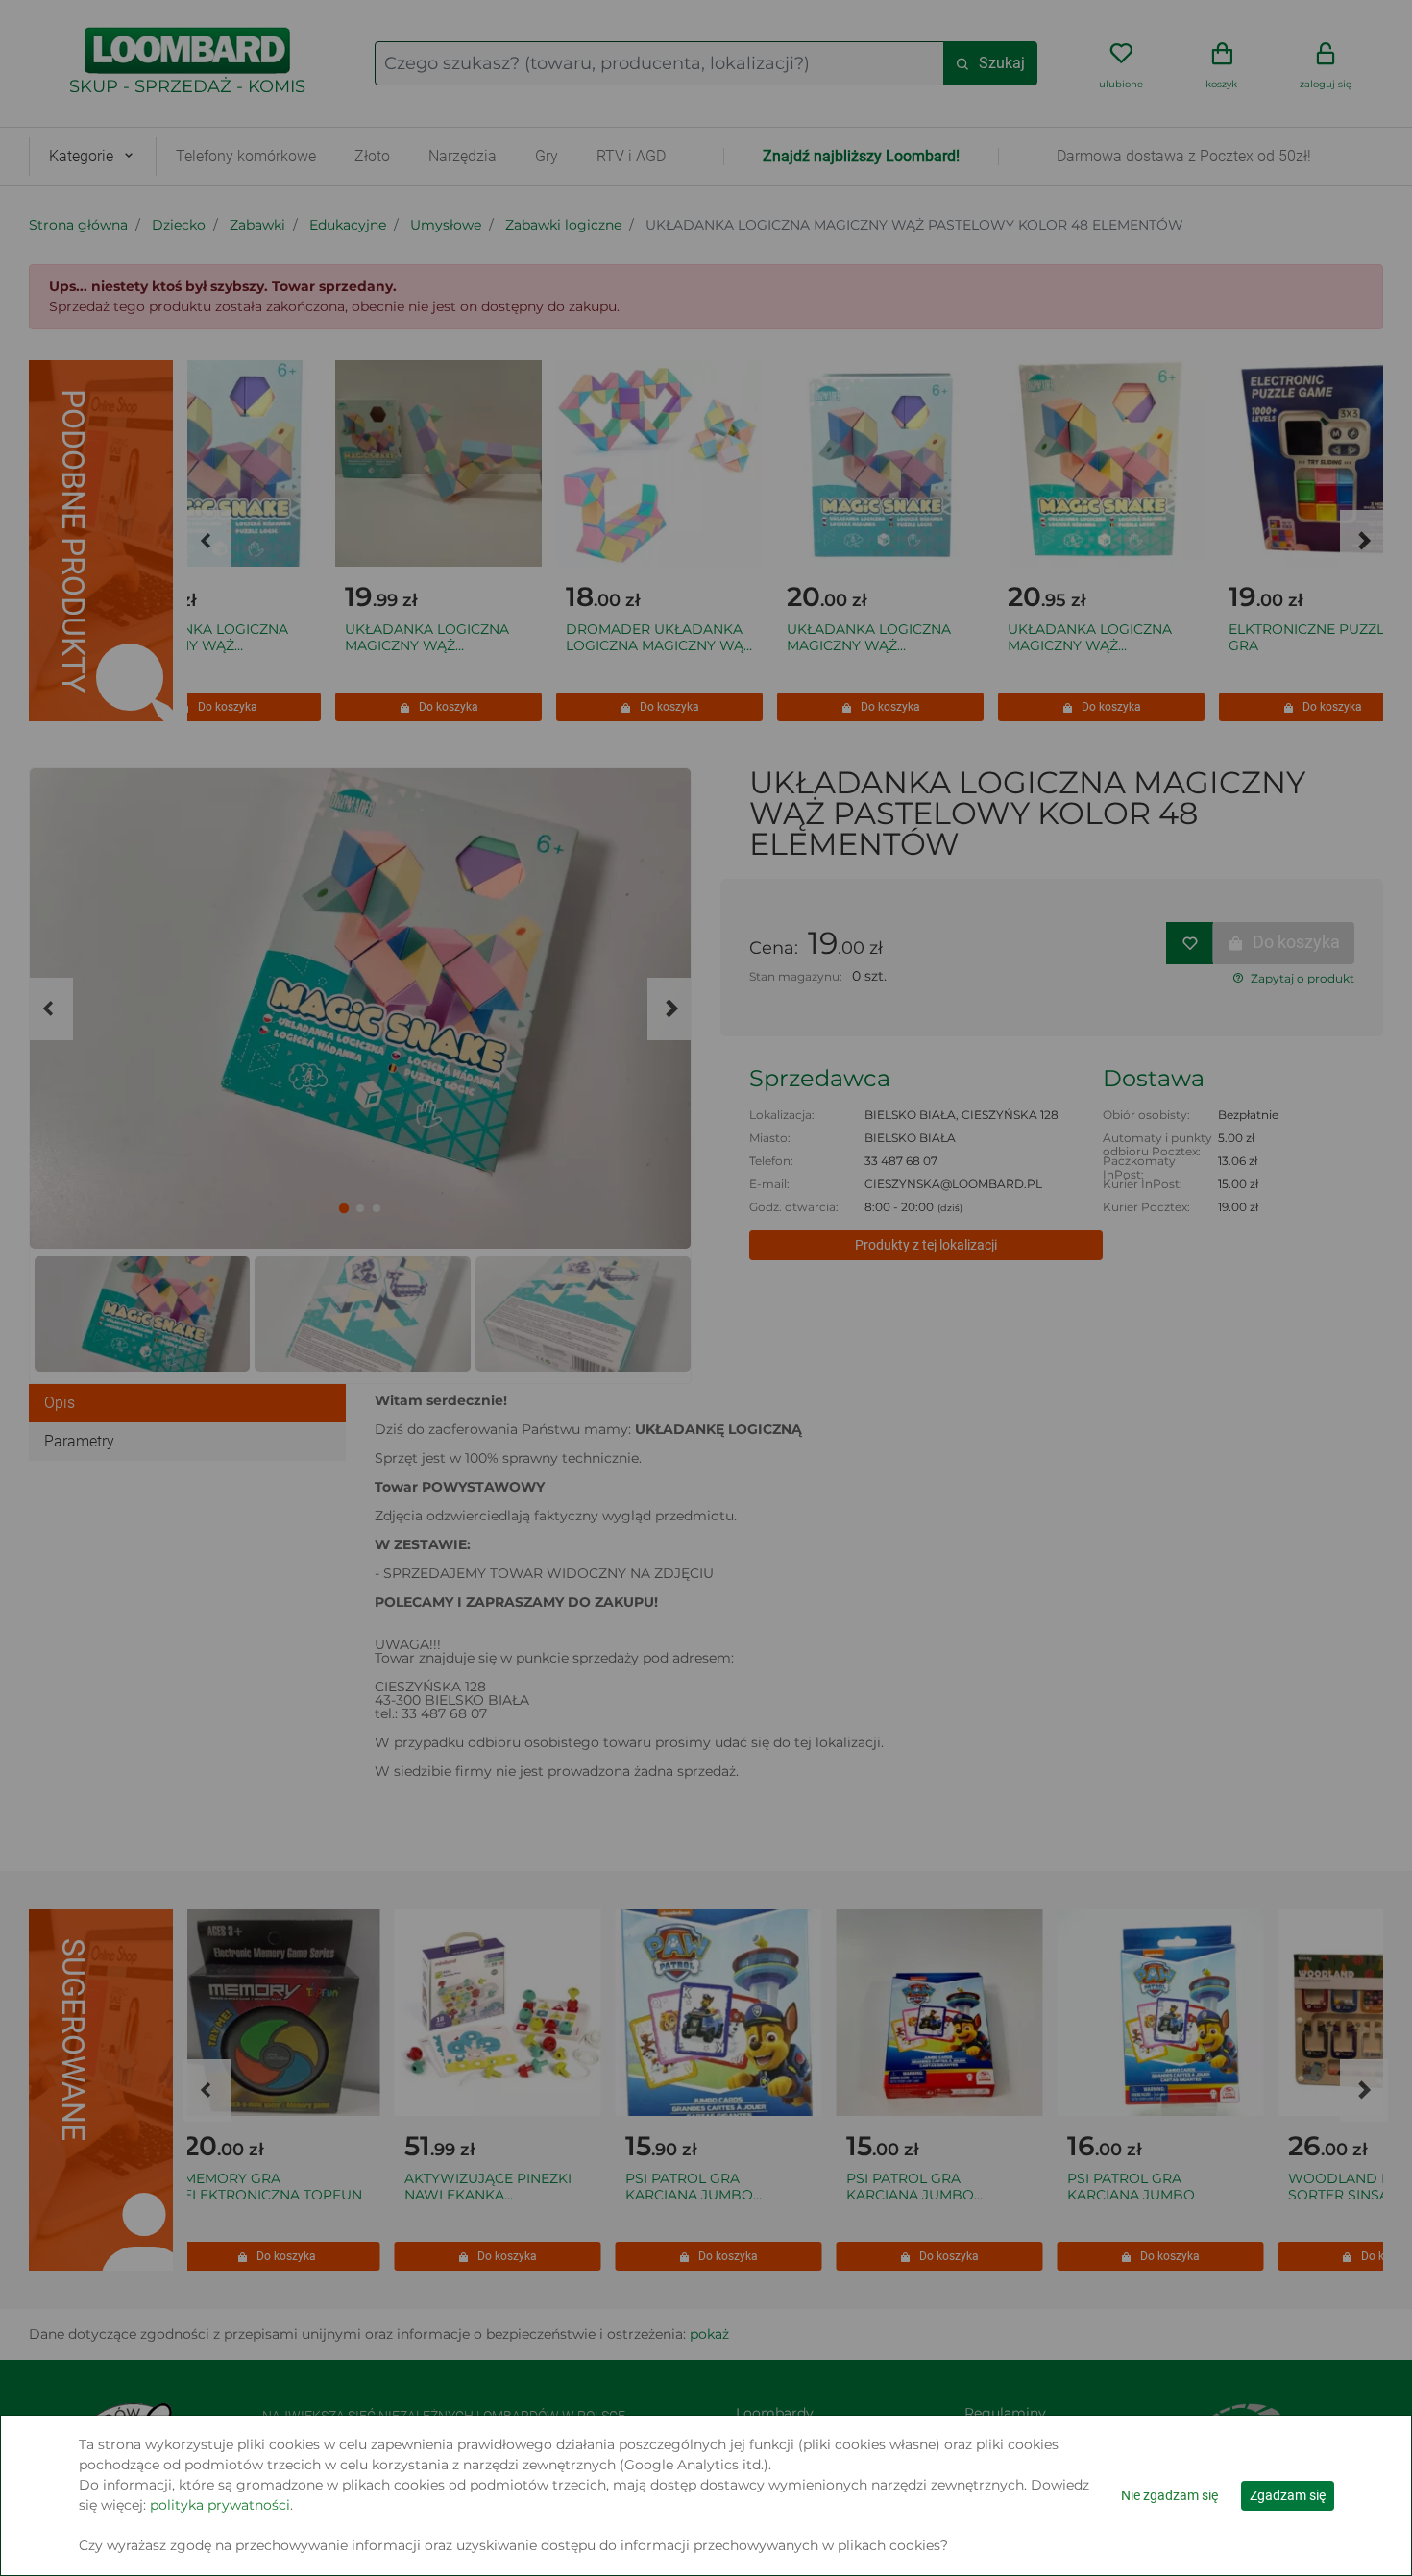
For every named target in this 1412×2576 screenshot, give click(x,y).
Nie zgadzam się (1169, 2495)
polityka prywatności (220, 2505)
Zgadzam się (1288, 2495)
